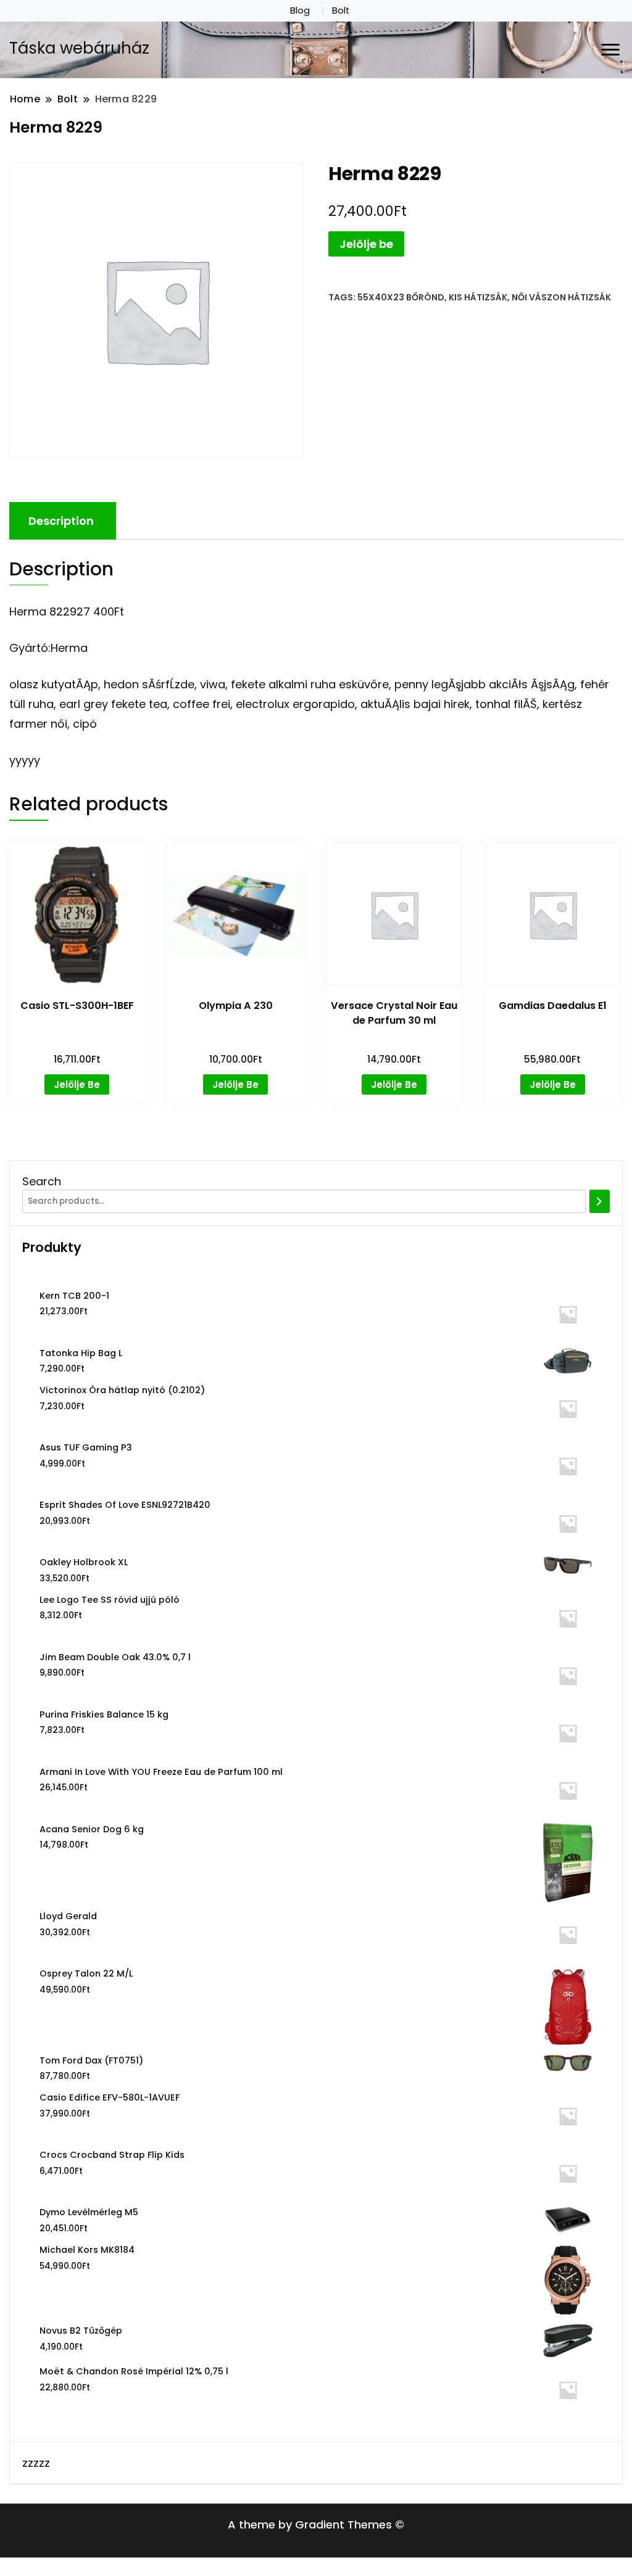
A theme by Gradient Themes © (316, 2525)
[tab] (61, 521)
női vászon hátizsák (561, 297)
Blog (300, 10)
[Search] (600, 1201)
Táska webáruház (79, 48)
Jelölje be (366, 244)
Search (42, 1181)
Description (61, 521)
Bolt (341, 10)
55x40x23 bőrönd (401, 297)
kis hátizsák (478, 297)
